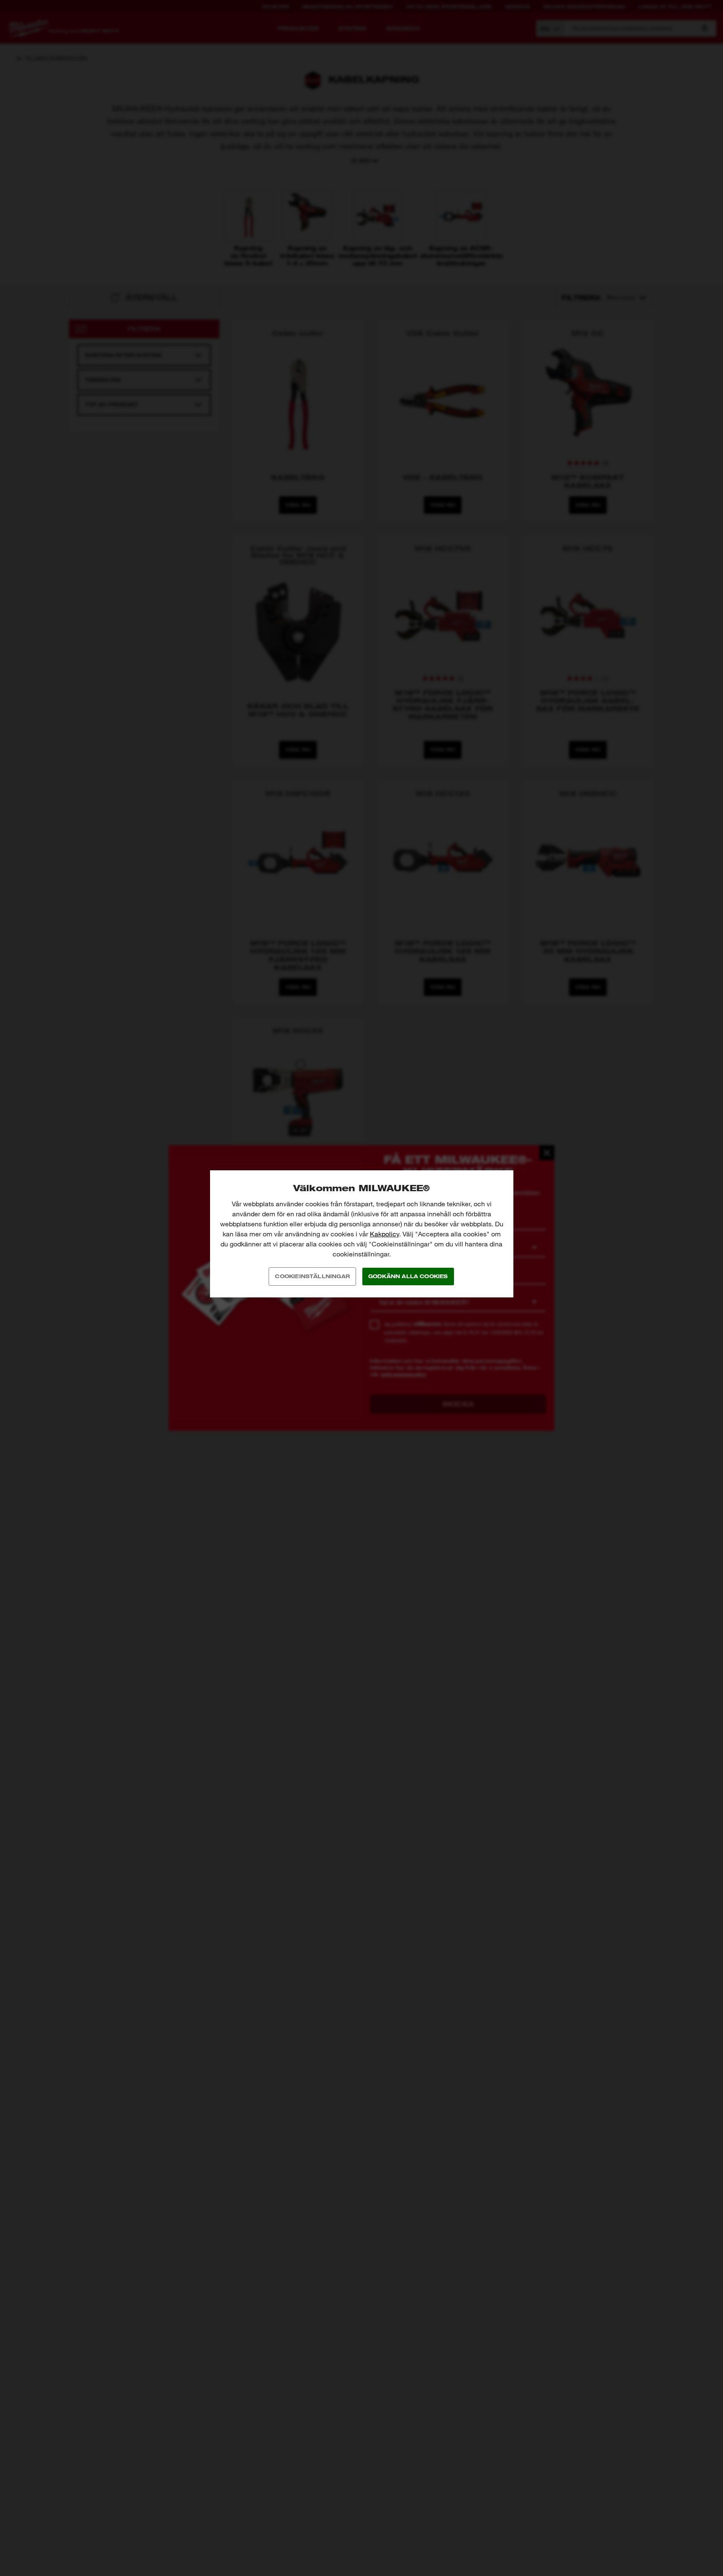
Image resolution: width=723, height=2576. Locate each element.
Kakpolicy (385, 1234)
